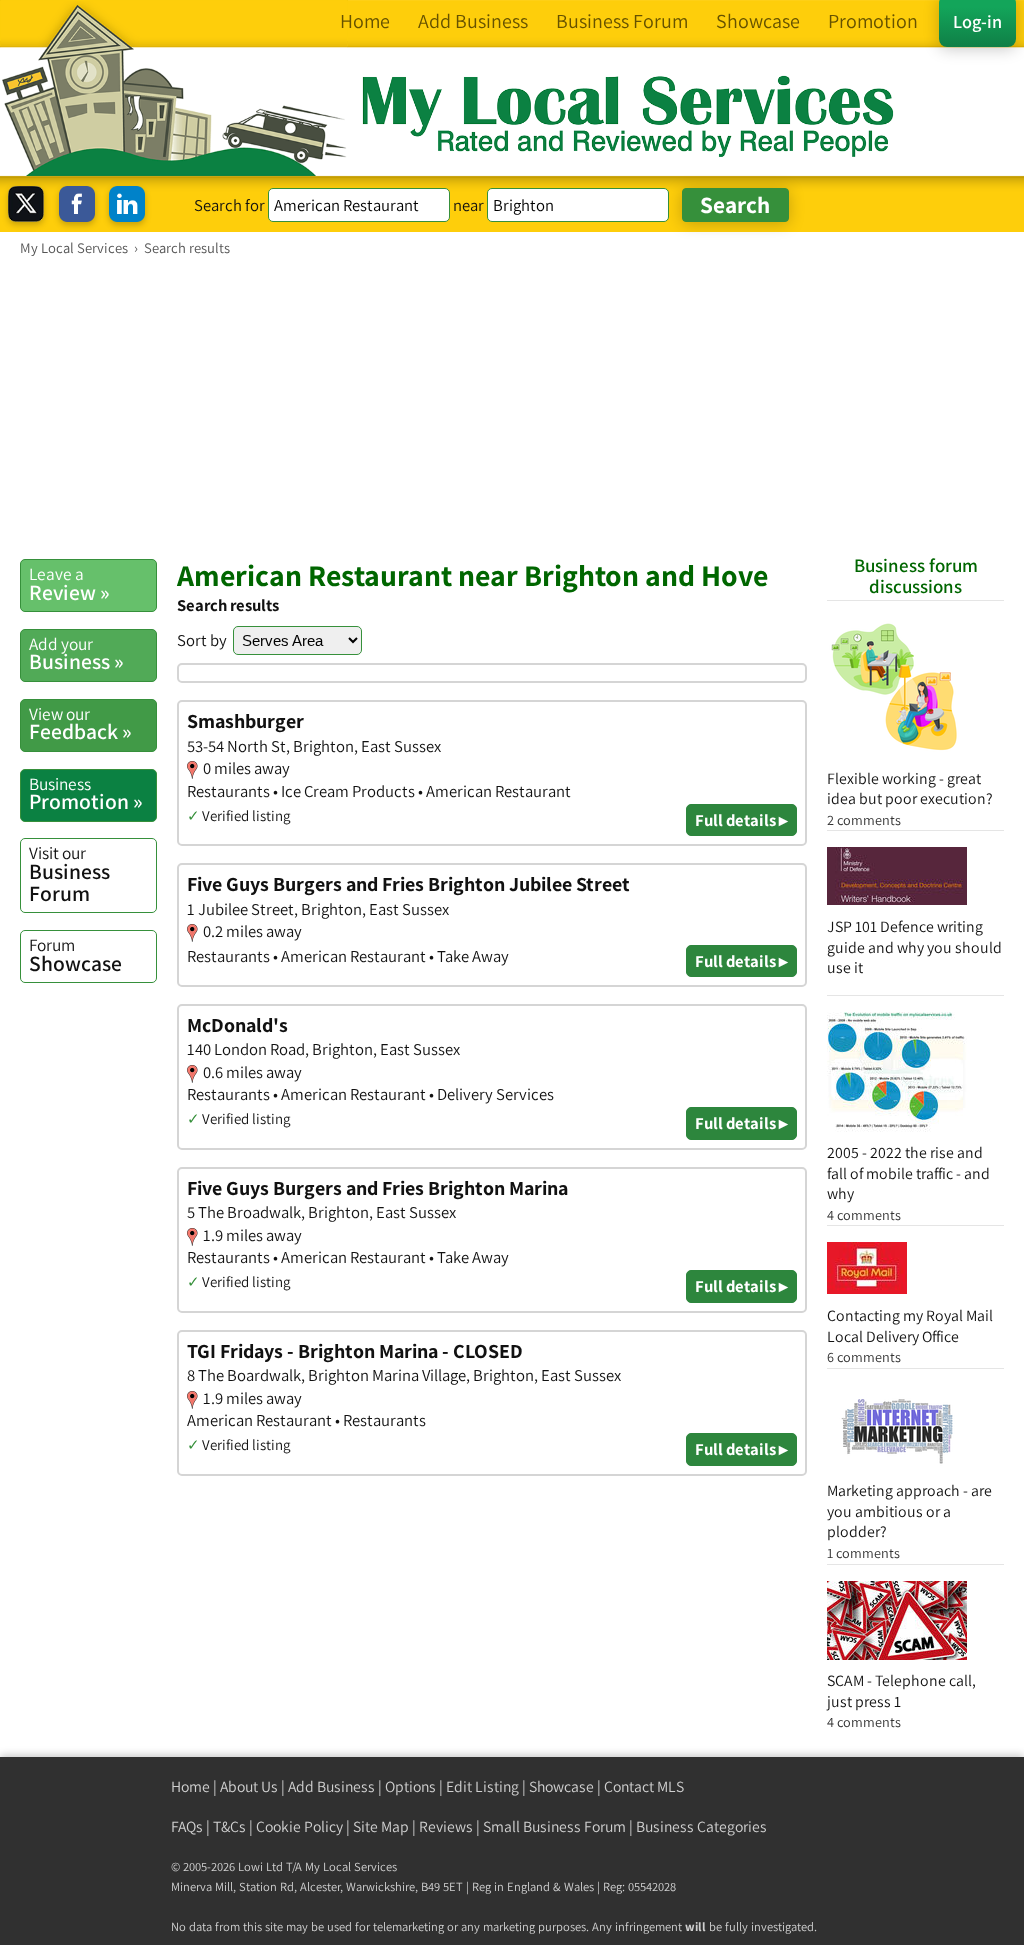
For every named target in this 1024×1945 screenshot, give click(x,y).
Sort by (202, 640)
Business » (76, 654)
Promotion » (86, 794)
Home (190, 1786)
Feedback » (80, 724)
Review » (69, 584)
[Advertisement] (512, 407)
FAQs (187, 1826)
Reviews (446, 1826)
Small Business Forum (554, 1826)
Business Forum (69, 873)
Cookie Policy (299, 1826)
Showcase (75, 955)
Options (410, 1786)
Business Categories (701, 1826)
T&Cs (229, 1826)
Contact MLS (644, 1786)
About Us (249, 1786)
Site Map (381, 1826)
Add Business (331, 1786)
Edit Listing (482, 1786)
